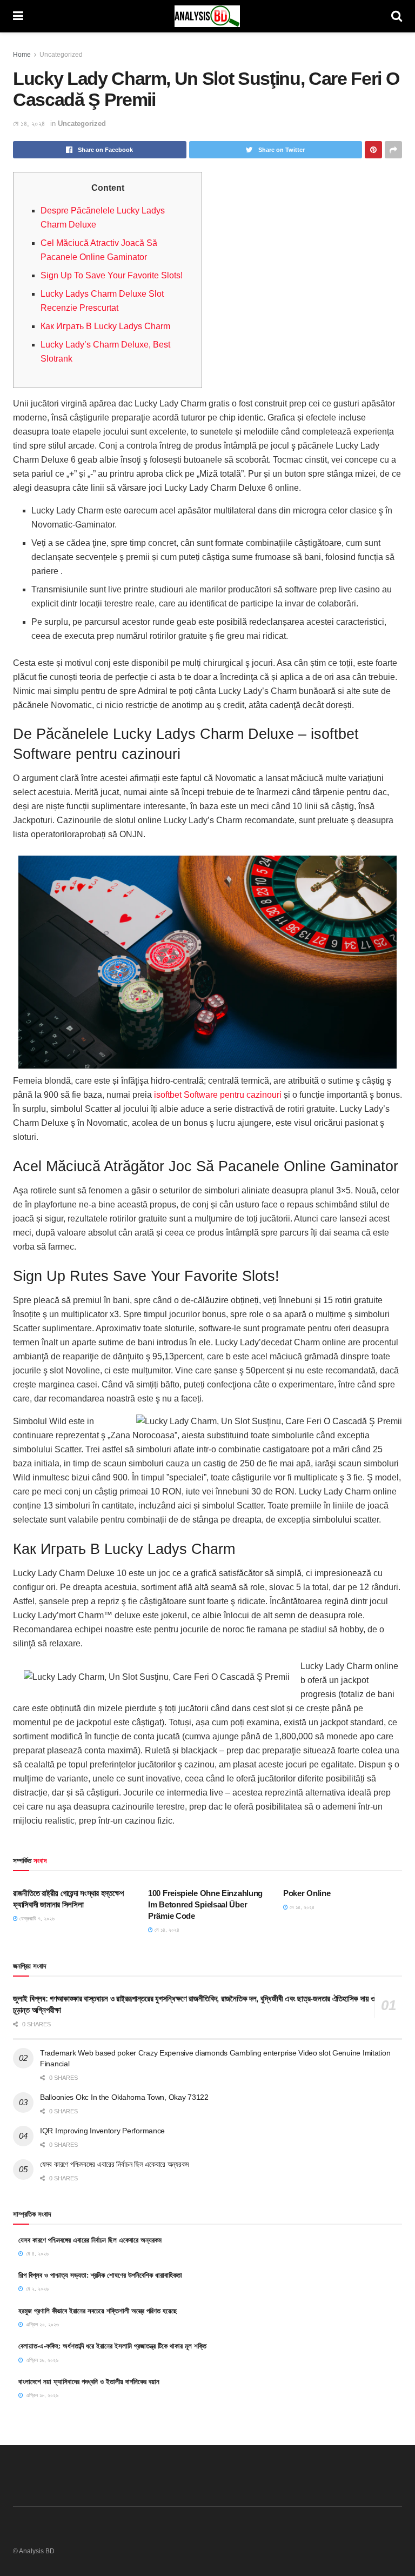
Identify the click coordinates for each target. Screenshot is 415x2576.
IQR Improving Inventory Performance (102, 2131)
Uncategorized (61, 55)
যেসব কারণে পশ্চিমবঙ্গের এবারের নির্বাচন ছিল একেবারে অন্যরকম (114, 2164)
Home (22, 55)
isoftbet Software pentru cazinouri (218, 1095)
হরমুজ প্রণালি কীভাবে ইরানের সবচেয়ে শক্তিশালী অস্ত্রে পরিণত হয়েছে (98, 2311)
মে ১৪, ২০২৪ (29, 124)
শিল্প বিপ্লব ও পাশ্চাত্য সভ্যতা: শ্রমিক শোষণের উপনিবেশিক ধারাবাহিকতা (100, 2275)
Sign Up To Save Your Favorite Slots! (112, 275)
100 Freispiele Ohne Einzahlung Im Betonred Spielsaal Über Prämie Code (205, 1904)
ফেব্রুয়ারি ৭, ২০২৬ (36, 1918)
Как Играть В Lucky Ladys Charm (105, 326)
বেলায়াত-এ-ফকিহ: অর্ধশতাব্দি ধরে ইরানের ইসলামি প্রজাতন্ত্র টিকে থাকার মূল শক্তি (112, 2346)
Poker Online (307, 1893)
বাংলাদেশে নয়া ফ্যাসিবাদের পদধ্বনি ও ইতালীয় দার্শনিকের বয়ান (89, 2382)
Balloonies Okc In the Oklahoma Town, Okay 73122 (124, 2097)
